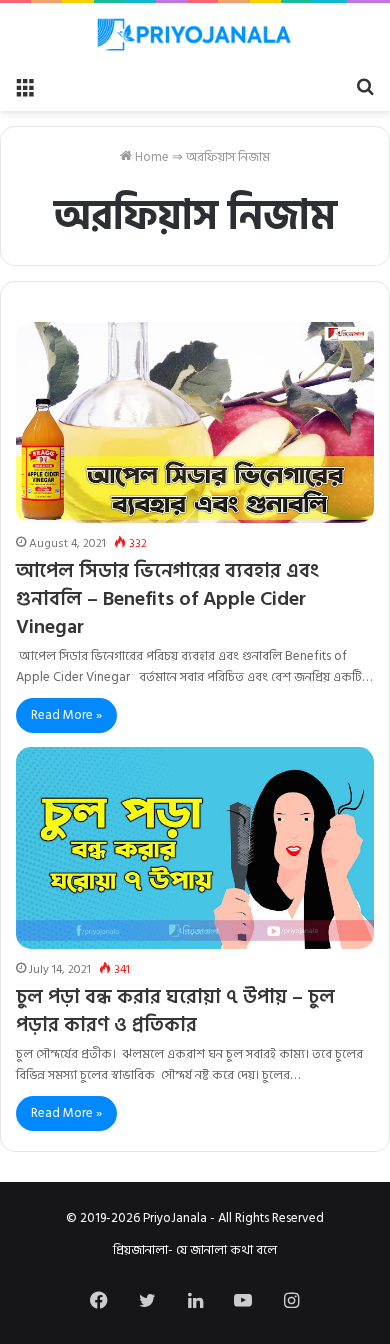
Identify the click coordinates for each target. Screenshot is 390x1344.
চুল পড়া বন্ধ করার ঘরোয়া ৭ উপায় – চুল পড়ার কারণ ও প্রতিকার (175, 1011)
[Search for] (365, 86)
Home (150, 157)
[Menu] (25, 86)
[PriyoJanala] (195, 34)
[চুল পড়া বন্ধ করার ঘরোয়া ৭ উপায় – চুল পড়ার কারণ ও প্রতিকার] (195, 848)
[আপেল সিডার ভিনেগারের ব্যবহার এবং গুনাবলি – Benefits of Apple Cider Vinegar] (195, 422)
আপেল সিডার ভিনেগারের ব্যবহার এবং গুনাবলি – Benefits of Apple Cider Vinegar (167, 599)
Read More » (66, 715)
